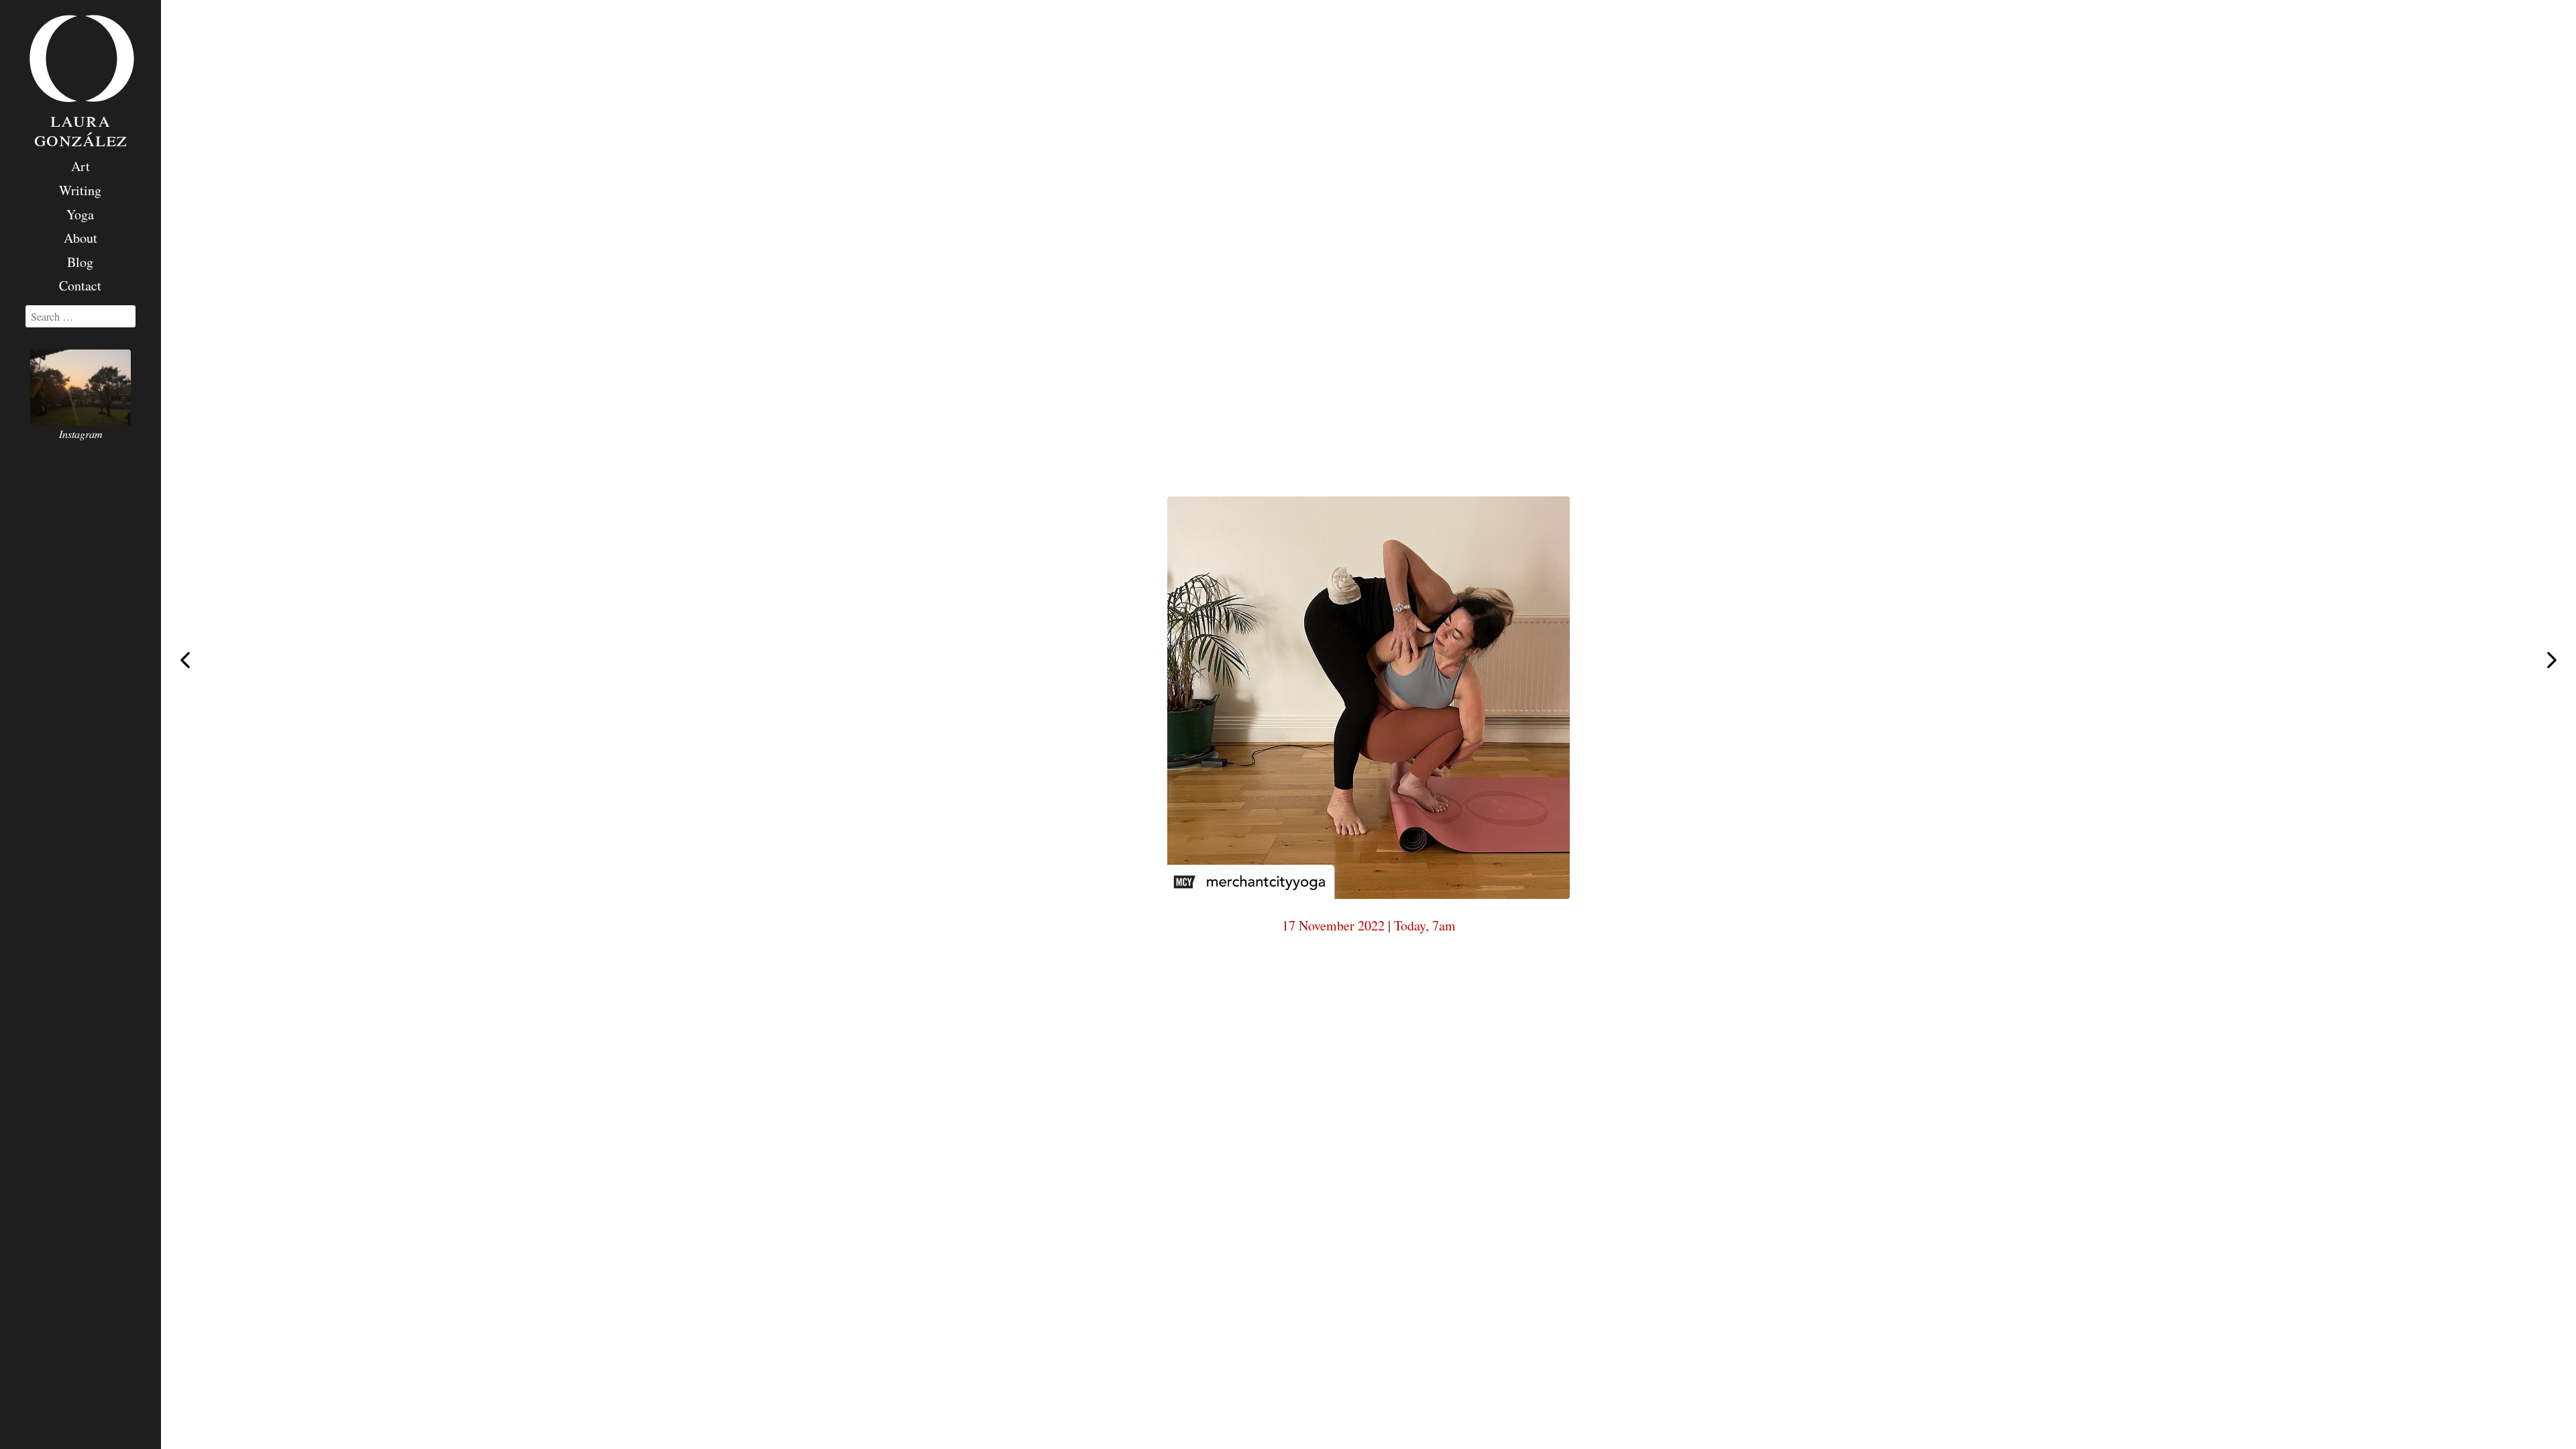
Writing (80, 190)
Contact (80, 285)
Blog (80, 262)
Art (80, 166)
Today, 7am (1425, 925)
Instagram (81, 434)
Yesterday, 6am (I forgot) (2552, 661)
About (80, 238)
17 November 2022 (1333, 925)
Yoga (80, 214)
